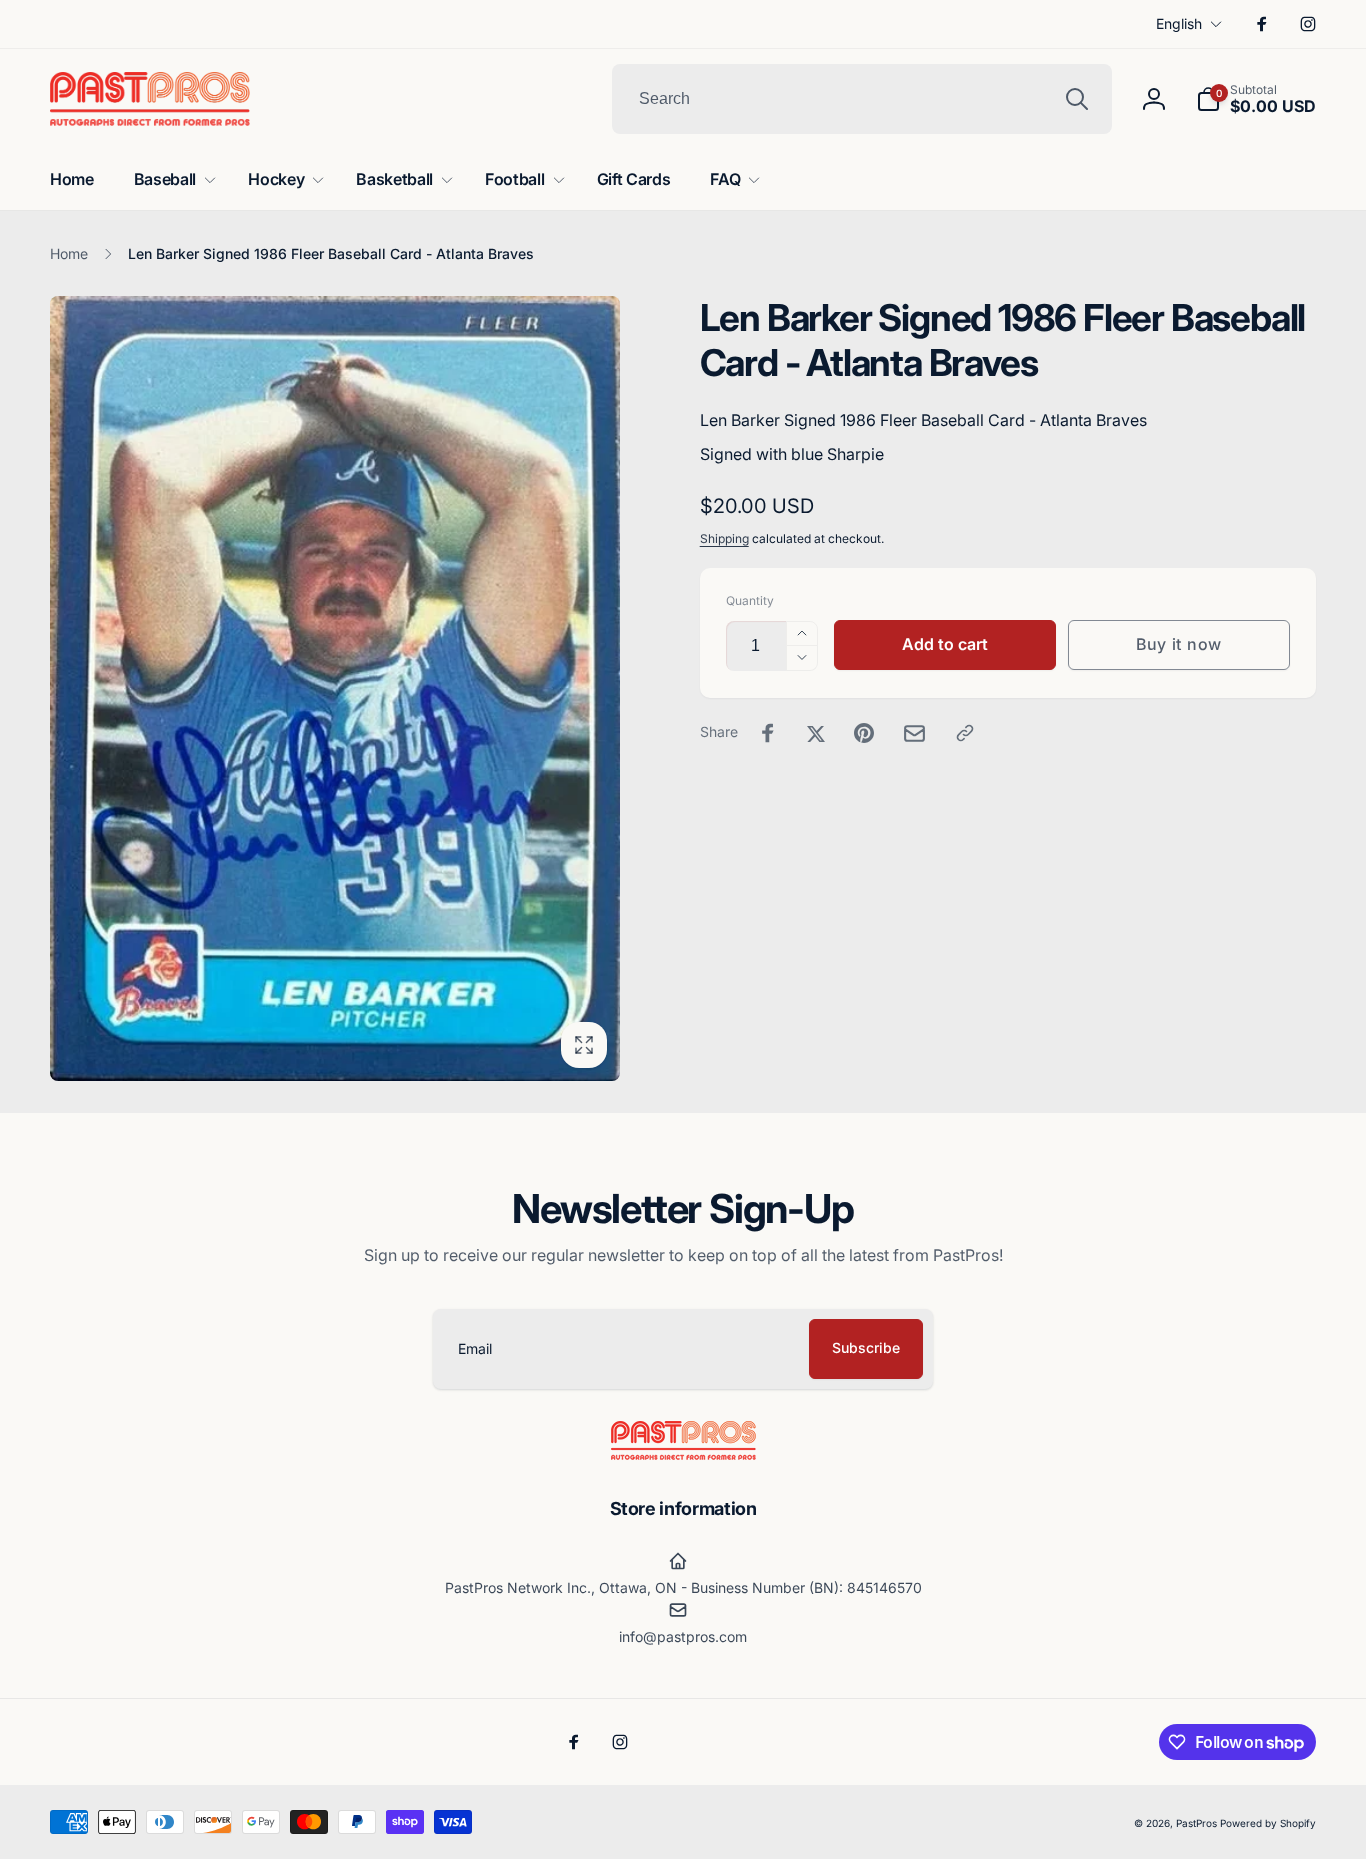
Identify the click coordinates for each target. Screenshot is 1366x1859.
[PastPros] (683, 1454)
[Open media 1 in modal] (335, 688)
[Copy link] (965, 733)
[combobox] (862, 99)
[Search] (1077, 99)
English (1179, 23)
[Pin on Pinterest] (864, 733)
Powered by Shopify (1268, 1823)
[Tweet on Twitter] (816, 733)
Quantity (750, 600)
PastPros (1196, 1823)
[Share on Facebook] (768, 733)
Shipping (724, 538)
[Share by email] (914, 733)
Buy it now (1179, 644)
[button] (1256, 99)
